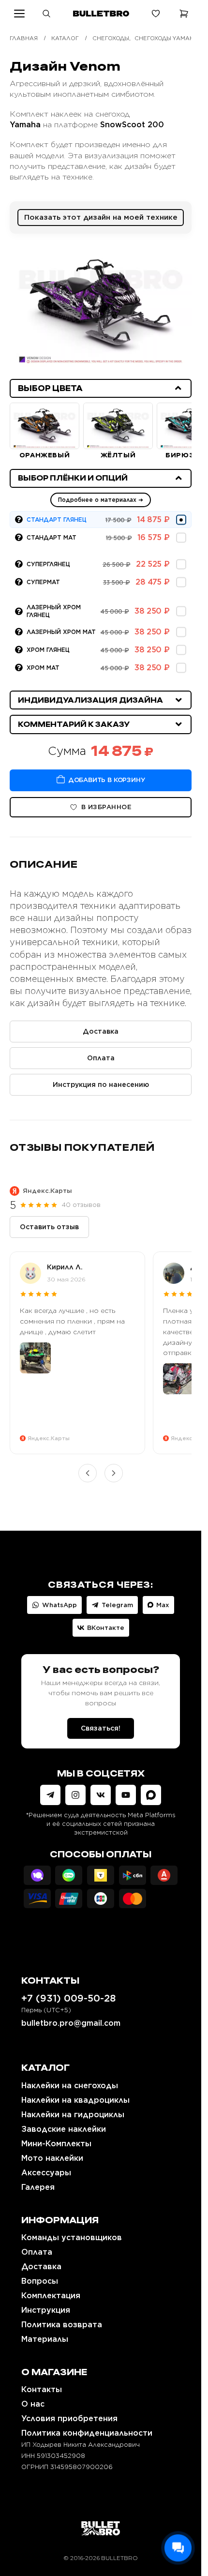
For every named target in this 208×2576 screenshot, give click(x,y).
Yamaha (25, 125)
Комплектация (51, 2296)
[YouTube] (126, 1795)
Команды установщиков (72, 2237)
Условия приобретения (69, 2418)
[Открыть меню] (19, 14)
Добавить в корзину (107, 780)
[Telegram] (50, 1795)
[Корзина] (184, 14)
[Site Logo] (101, 2528)
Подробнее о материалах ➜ (101, 500)
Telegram (117, 1605)
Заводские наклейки (64, 2129)
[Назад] (88, 1473)
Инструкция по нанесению (101, 1085)
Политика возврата (62, 2325)
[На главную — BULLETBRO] (101, 14)
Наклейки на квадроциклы (75, 2100)
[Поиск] (46, 14)
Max (163, 1605)
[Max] (151, 1795)
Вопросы (40, 2281)
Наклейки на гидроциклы (73, 2115)
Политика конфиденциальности (87, 2433)
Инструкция (46, 2310)
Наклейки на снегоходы (70, 2086)
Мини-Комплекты (56, 2144)
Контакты (42, 2389)
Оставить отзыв (49, 1227)
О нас (33, 2404)
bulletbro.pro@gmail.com (71, 2023)
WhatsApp (59, 1605)
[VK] (101, 1795)
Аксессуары (46, 2173)
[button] (101, 388)
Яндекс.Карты (47, 1191)
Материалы (45, 2339)
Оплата (101, 1058)
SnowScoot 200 (132, 125)
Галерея (38, 2187)
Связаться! (101, 1728)
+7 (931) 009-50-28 (68, 1998)
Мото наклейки (52, 2158)
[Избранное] (156, 14)
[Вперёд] (114, 1473)
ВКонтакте (106, 1628)
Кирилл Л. (65, 1267)
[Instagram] (75, 1795)
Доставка (101, 1031)
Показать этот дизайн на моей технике (101, 217)
